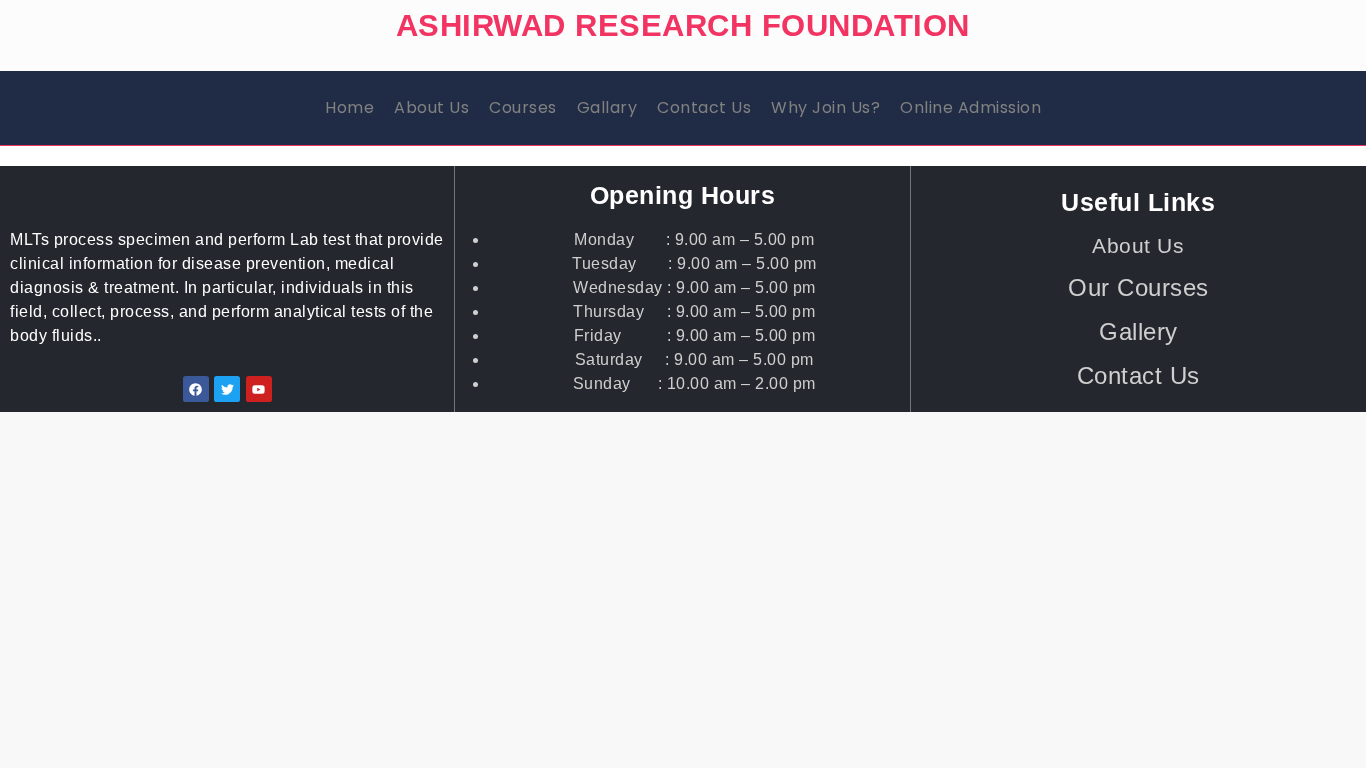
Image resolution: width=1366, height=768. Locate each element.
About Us (431, 107)
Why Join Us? (825, 107)
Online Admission (970, 107)
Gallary (607, 107)
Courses (523, 107)
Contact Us (704, 107)
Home (349, 107)
